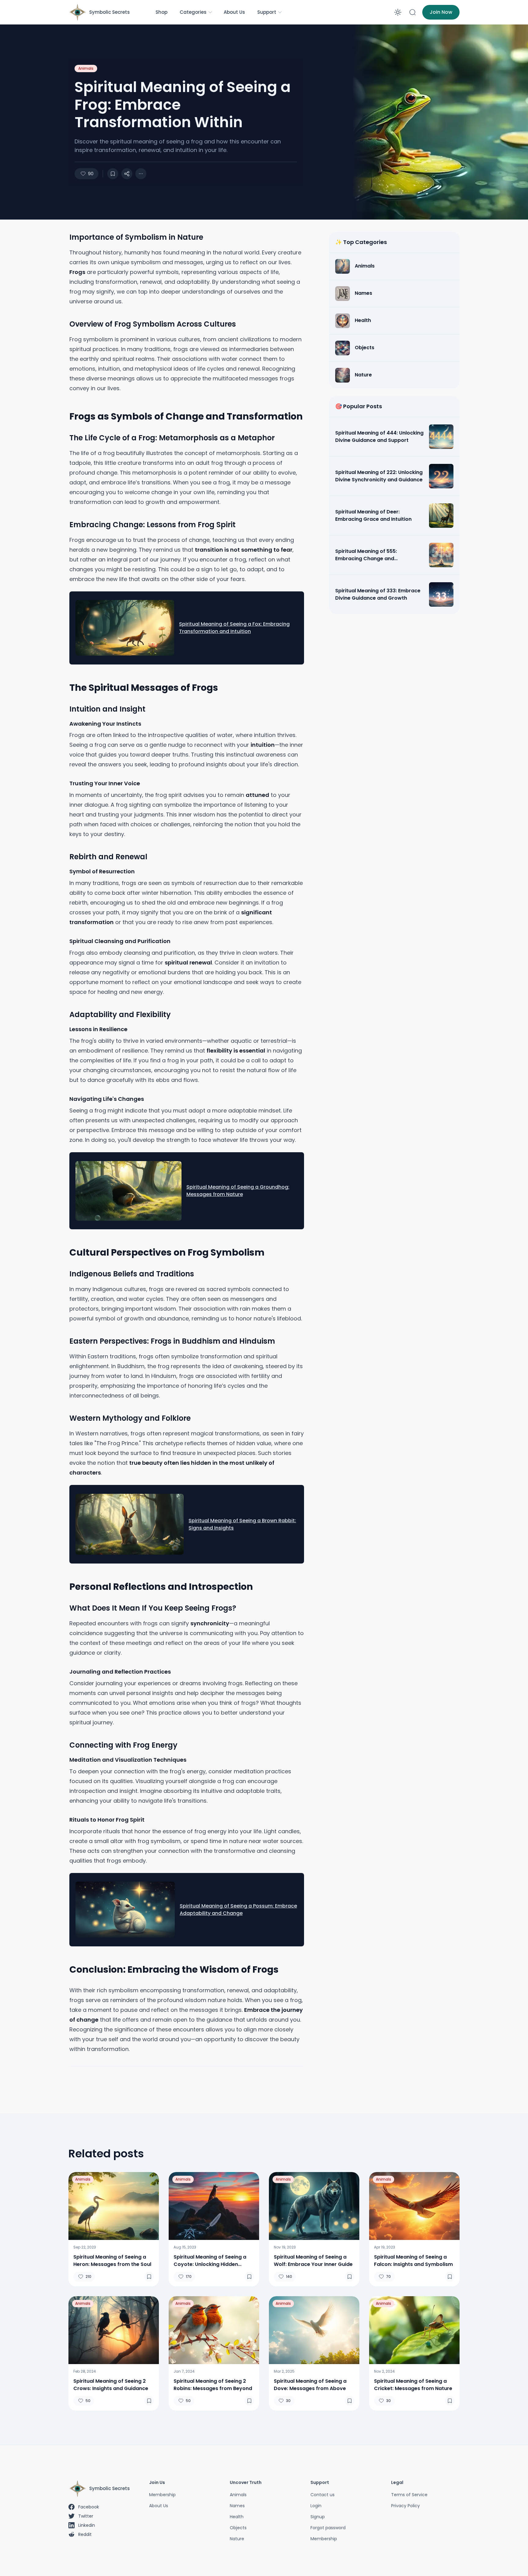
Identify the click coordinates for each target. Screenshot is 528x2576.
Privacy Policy (405, 2506)
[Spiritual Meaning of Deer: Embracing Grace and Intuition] (441, 516)
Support (267, 12)
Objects (238, 2528)
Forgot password (328, 2528)
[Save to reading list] (113, 174)
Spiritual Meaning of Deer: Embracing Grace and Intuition (373, 515)
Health (237, 2517)
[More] (127, 174)
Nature (237, 2539)
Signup (318, 2517)
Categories (193, 12)
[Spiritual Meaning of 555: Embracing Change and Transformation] (441, 555)
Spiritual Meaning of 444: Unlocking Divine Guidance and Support (379, 437)
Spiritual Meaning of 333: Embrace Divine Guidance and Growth (378, 594)
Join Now (441, 12)
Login (316, 2506)
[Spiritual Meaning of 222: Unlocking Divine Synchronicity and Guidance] (441, 476)
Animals (86, 68)
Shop (161, 12)
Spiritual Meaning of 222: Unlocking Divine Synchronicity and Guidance (379, 476)
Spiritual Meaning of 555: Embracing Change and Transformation (366, 555)
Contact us (323, 2495)
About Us (234, 12)
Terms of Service (409, 2495)
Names (237, 2506)
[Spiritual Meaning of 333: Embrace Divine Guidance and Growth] (441, 594)
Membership (162, 2495)
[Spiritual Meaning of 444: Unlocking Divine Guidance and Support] (441, 437)
